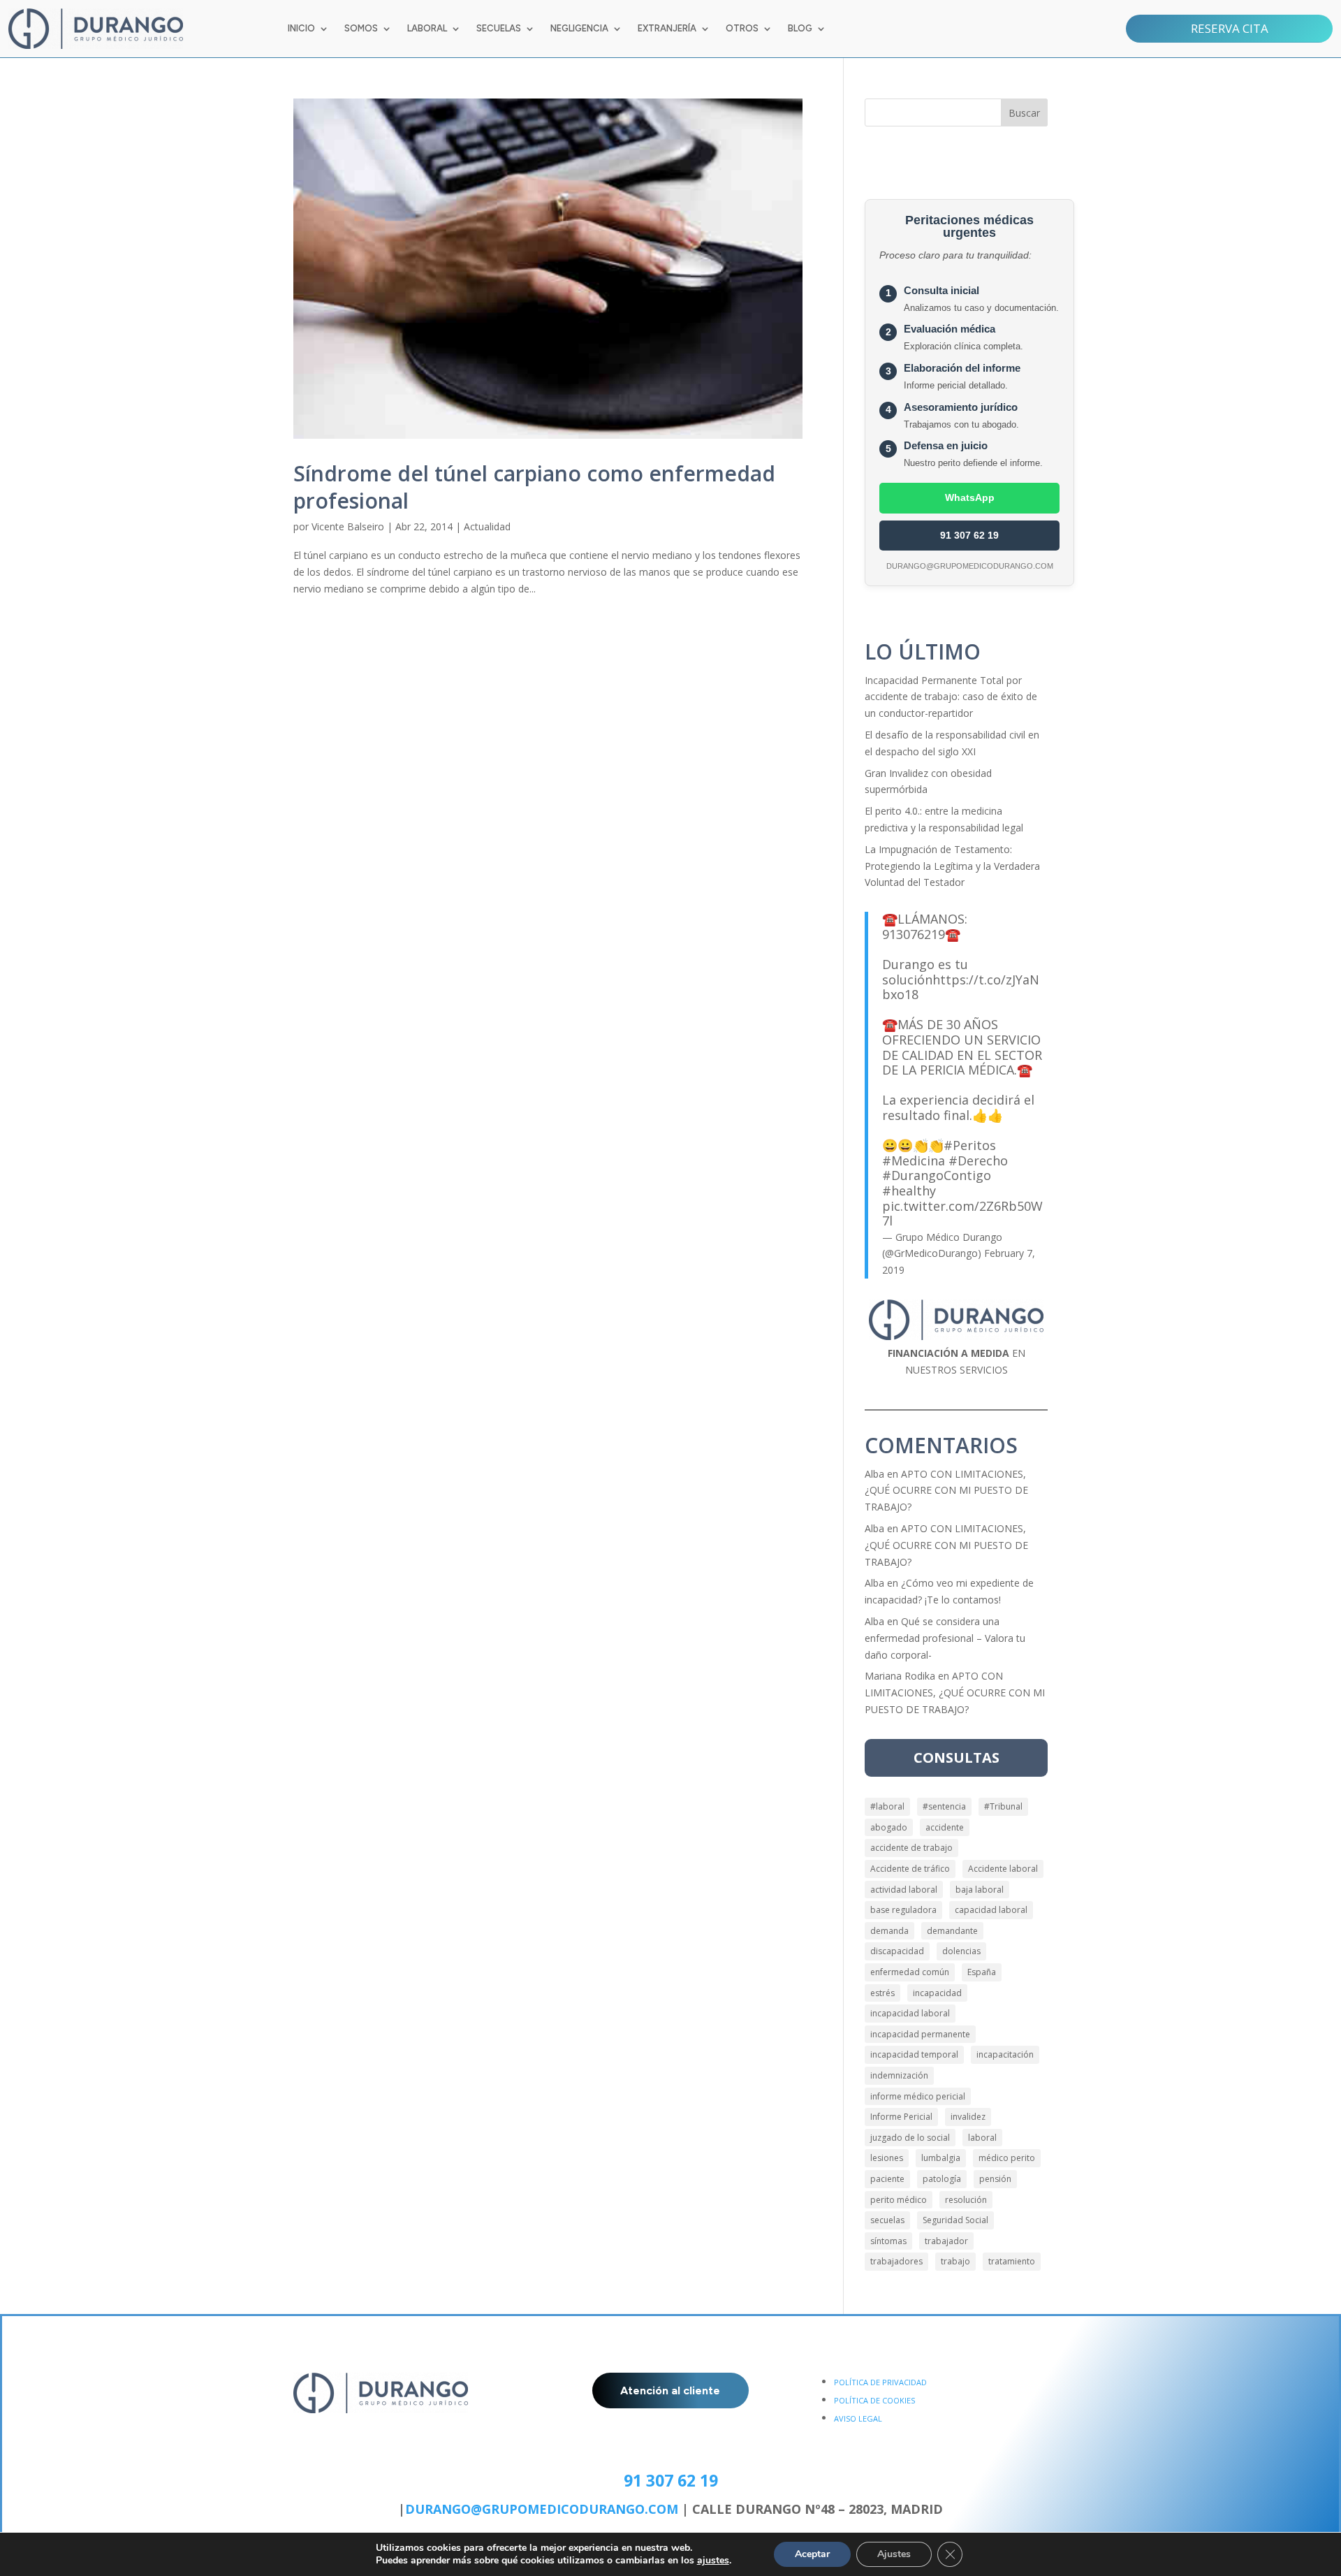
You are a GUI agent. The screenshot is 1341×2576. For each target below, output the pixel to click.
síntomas (888, 2241)
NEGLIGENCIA (579, 29)
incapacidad (937, 1993)
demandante (952, 1931)
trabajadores (896, 2261)
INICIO (301, 29)
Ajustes (894, 2554)
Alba (874, 1474)
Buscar (1024, 113)
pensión (995, 2179)
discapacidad (897, 1951)
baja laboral (980, 1890)
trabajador (946, 2241)
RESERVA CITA (1230, 28)
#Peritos (970, 1145)
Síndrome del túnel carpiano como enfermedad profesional (534, 487)
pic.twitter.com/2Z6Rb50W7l (962, 1214)
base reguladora (903, 1910)
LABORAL (427, 29)
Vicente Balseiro (348, 526)
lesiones (887, 2158)
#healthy (909, 1191)
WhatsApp (970, 497)
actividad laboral (904, 1890)
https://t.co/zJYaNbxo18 (961, 987)
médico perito (1007, 2158)
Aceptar (812, 2554)
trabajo (955, 2261)
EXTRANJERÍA (667, 29)
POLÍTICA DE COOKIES (874, 2400)
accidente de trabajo (911, 1848)
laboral (982, 2138)
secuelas (887, 2220)
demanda (889, 1931)
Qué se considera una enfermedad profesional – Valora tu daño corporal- (945, 1638)
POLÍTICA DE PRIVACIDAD (880, 2382)
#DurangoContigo (937, 1175)
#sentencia (944, 1806)
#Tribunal (1003, 1806)
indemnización (899, 2075)
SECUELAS (499, 29)
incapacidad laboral (910, 2013)
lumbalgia (941, 2158)
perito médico (899, 2200)
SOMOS (361, 29)
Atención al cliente (670, 2391)
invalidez (968, 2117)
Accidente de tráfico (910, 1869)
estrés (882, 1993)
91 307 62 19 (969, 535)
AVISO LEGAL (858, 2418)
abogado (889, 1827)
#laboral (887, 1806)
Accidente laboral (1003, 1869)
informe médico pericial (918, 2096)
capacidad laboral (991, 1910)
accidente (945, 1827)
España (982, 1972)
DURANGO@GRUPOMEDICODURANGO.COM (542, 2509)
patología (942, 2179)
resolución (966, 2200)
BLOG (800, 29)
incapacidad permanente (920, 2034)
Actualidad (487, 526)
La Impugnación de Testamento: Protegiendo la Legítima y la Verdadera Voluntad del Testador (952, 866)
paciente (887, 2179)
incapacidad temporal (914, 2054)
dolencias (961, 1951)
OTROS (742, 29)
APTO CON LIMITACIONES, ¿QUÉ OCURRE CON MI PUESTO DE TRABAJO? (946, 1491)
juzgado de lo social (910, 2138)
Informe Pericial (901, 2117)
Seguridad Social (955, 2220)
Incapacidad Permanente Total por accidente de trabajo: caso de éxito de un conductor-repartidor (951, 697)
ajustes (713, 2561)
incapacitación (1005, 2054)
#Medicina (914, 1160)
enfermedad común (910, 1972)
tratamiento (1012, 2261)
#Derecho (978, 1160)
